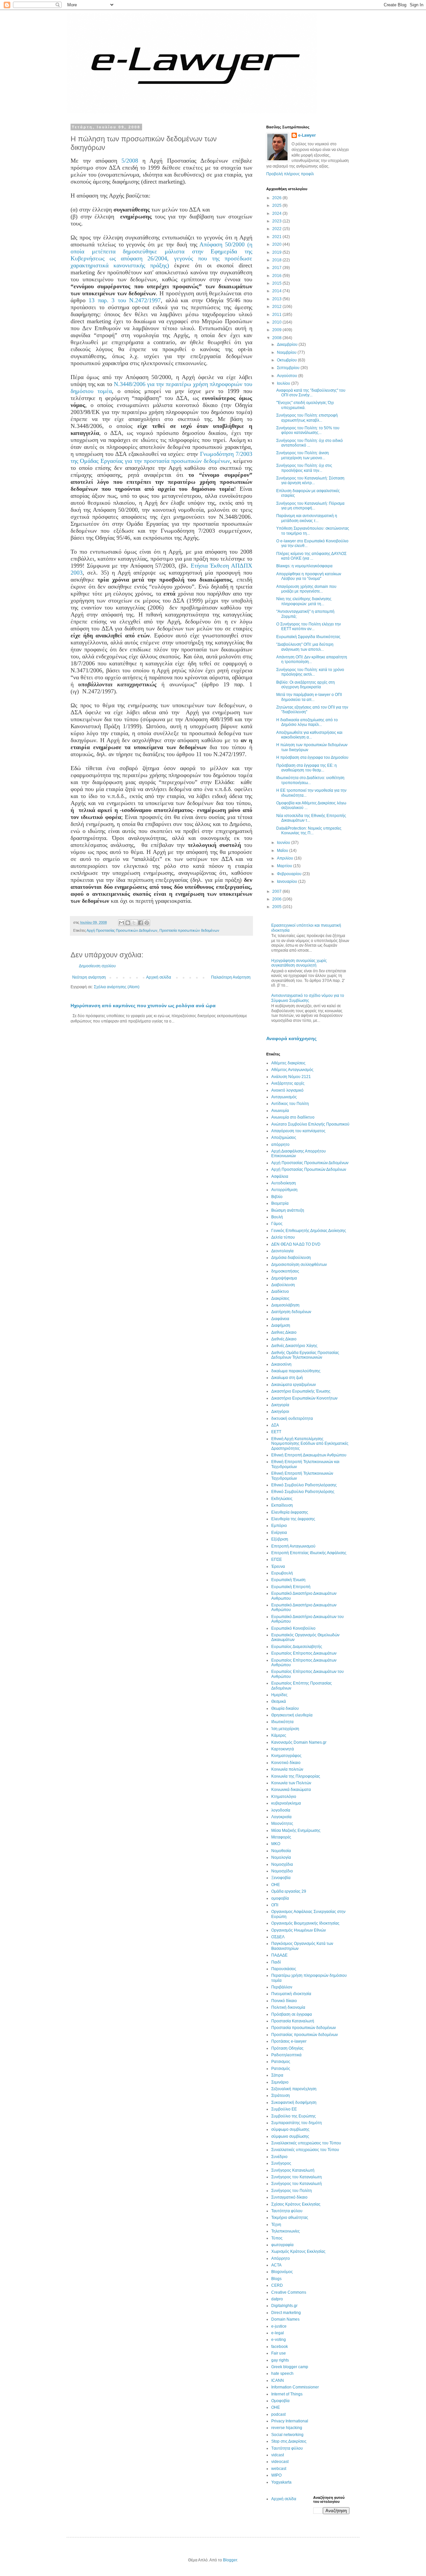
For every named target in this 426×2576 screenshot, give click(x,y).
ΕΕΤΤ (276, 1432)
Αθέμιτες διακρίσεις (288, 1063)
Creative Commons (289, 2292)
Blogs (276, 2279)
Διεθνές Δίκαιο (284, 1339)
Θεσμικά (279, 1701)
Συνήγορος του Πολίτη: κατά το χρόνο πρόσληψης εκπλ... (310, 672)
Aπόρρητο (281, 2258)
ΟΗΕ (276, 1885)
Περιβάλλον (282, 1987)
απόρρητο (280, 1145)
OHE (276, 2407)
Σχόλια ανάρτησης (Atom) (117, 987)
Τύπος (277, 2238)
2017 (277, 268)
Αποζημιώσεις (284, 1138)
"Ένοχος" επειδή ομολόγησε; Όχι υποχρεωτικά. (305, 405)
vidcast (278, 2455)
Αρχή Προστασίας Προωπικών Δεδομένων (309, 1169)
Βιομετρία (280, 1203)
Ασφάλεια (280, 1176)
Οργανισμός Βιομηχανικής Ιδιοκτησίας (305, 1923)
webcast (279, 2469)
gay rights (280, 2360)
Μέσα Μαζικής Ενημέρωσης (296, 1830)
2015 (277, 283)
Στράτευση (281, 2096)
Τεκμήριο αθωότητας (290, 2218)
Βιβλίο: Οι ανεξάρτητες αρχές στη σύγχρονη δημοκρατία (306, 685)
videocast (280, 2462)
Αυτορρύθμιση (284, 1190)
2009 (277, 330)
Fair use (279, 2353)
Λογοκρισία (281, 1817)
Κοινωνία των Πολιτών (291, 1783)
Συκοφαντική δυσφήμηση (294, 2102)
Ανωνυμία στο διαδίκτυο (293, 1117)
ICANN (278, 2380)
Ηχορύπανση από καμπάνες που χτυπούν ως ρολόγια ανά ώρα (143, 1006)
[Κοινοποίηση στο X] (134, 923)
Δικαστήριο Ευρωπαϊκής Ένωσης (301, 1391)
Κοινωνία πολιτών (287, 1769)
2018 (277, 260)
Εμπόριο (279, 1526)
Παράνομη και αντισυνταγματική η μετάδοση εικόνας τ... (307, 518)
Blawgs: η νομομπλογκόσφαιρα (304, 566)
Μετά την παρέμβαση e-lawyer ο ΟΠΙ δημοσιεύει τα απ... (309, 697)
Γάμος (277, 1224)
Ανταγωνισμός (284, 1097)
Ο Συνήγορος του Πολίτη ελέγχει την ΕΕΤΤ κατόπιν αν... (309, 626)
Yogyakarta (281, 2482)
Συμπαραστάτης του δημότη (297, 2123)
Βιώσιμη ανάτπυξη (288, 1210)
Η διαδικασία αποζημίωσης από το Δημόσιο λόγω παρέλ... (307, 722)
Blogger (230, 2560)
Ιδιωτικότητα (282, 1722)
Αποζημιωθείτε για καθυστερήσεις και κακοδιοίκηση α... (309, 735)
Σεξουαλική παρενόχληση (294, 2089)
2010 (277, 322)
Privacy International (290, 2421)
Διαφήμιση (281, 1325)
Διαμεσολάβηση (285, 1305)
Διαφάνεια (280, 1319)
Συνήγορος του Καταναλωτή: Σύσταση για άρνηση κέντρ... (310, 480)
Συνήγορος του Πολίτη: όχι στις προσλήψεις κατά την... (304, 468)
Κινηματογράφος (286, 1756)
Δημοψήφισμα (284, 1278)
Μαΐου (283, 851)
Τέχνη (276, 2225)
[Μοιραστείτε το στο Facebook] (140, 923)
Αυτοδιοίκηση (284, 1183)
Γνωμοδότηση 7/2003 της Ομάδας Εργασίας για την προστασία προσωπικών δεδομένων (161, 457)
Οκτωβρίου (287, 360)
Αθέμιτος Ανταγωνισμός (292, 1070)
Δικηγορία (280, 1405)
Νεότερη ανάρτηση (89, 977)
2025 (277, 205)
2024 (277, 213)
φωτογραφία (282, 2245)
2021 (277, 237)
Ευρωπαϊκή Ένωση (288, 1580)
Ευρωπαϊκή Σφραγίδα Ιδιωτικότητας (308, 637)
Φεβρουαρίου (290, 874)
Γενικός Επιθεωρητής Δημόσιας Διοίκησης (309, 1231)
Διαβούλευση (283, 1285)
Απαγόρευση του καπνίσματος (298, 1131)
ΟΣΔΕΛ (278, 1937)
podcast (278, 2414)
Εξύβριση (280, 1539)
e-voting (279, 2340)
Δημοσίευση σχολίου (97, 966)
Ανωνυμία (280, 1111)
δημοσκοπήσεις (285, 1271)
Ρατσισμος (281, 2062)
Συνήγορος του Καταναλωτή (297, 2184)
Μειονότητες (282, 1824)
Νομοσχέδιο (282, 1871)
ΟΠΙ (275, 1905)
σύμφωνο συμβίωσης (290, 2136)
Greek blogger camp (290, 2367)
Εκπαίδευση (282, 1505)
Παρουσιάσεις (284, 1969)
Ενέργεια (279, 1533)
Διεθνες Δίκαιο (284, 1332)
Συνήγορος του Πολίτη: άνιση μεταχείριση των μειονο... (303, 455)
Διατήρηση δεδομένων (291, 1312)
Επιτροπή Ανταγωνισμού (293, 1546)
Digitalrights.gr (284, 2306)
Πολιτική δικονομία (288, 2007)
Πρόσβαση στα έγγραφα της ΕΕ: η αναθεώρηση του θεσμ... (307, 768)
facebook (280, 2347)
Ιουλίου (284, 383)
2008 (277, 338)
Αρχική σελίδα (159, 977)
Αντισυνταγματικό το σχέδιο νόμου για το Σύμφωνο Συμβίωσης (308, 998)
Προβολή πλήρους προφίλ (290, 174)
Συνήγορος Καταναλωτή (293, 2170)
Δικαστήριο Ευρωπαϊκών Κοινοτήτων (304, 1398)
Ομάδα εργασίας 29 (289, 1891)
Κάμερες (279, 1735)
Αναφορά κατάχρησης (291, 1038)
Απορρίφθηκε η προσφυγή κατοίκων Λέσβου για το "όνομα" (309, 576)
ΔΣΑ (275, 1425)
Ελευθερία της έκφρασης (293, 1519)
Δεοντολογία (282, 1251)
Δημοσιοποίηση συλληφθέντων (299, 1265)
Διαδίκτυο (280, 1291)
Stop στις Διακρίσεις (289, 2441)
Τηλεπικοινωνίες (286, 2231)
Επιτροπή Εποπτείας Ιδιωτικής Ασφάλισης (309, 1553)
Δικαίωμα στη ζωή (287, 1378)
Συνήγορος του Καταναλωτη (297, 2177)
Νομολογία (281, 1857)
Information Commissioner (295, 2387)
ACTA (276, 2265)
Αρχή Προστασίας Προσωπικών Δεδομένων (122, 930)
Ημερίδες (279, 1695)
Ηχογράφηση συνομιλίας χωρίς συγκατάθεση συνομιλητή (299, 963)
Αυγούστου (288, 376)
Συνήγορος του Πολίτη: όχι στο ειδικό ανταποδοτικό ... (310, 443)
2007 (277, 891)
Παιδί (276, 1962)
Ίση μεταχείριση (285, 1729)
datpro (277, 2299)
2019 (277, 252)
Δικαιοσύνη (281, 1364)
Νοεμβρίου (287, 352)
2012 (277, 307)
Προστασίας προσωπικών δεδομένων (305, 2035)
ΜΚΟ (276, 1844)
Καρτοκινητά (283, 1749)
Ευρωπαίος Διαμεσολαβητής (297, 1647)
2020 (277, 244)
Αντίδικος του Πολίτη (290, 1104)
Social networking (287, 2435)
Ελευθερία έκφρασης (290, 1512)
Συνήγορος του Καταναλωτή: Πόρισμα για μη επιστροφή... (310, 506)
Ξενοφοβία (281, 1878)
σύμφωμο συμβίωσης (290, 2129)
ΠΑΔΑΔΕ (279, 1955)
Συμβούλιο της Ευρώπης (294, 2116)
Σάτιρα (277, 2075)
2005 (277, 907)
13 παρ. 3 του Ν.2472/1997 (125, 300)
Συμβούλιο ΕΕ (284, 2109)
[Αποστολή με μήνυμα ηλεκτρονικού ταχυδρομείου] (121, 923)
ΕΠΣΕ (277, 1559)
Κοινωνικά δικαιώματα (291, 1790)
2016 (277, 276)
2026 (277, 198)
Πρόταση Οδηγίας (287, 2048)
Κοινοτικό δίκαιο (286, 1763)
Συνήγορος (281, 2163)
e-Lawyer (307, 135)
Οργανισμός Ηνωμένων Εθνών (299, 1930)
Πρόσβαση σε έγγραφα (292, 2014)
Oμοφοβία (280, 2401)
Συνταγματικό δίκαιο (289, 2197)
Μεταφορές (281, 1837)
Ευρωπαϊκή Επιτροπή (291, 1587)
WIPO (276, 2475)
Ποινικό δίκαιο (284, 2001)
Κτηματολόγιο (284, 1797)
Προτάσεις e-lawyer (289, 2041)
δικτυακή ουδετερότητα (292, 1419)
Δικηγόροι (280, 1412)
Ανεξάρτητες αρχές (288, 1083)
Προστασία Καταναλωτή (293, 2021)
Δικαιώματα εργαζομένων (294, 1385)
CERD (277, 2285)
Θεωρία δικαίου (285, 1708)
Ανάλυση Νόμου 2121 (291, 1077)
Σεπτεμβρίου (289, 368)
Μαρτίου (285, 866)
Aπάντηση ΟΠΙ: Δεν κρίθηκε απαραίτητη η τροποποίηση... (312, 659)
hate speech (282, 2373)
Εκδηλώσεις (282, 1499)
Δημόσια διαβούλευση (291, 1258)
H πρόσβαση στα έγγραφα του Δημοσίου (312, 757)
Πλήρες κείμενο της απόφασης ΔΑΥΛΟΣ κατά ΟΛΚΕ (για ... (311, 556)
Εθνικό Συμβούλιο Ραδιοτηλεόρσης (303, 1492)
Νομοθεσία (281, 1851)
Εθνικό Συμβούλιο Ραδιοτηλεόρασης (304, 1485)
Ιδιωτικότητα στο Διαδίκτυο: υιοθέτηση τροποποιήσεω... (310, 780)
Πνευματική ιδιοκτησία (291, 1994)
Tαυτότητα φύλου (287, 2448)
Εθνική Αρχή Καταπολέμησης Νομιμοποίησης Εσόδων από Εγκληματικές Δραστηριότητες (310, 1444)
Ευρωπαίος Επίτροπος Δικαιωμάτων (304, 1653)
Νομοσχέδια (282, 1864)
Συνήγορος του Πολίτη (292, 2191)
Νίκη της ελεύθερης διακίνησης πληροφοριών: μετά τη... (304, 601)
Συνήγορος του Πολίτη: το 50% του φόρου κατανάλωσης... (308, 430)
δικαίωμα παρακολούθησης (296, 1371)
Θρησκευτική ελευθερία (292, 1715)
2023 (277, 221)
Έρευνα (278, 1566)
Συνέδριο (279, 2157)
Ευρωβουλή (282, 1573)
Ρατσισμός (281, 2069)
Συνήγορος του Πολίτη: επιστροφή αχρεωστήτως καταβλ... (307, 418)
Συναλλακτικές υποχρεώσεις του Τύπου (306, 2143)
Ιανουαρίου (288, 881)
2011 (277, 315)
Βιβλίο (277, 1197)
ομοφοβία (280, 1898)
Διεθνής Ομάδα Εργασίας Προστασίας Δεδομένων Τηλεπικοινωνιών (305, 1355)
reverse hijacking (287, 2428)
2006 (277, 899)
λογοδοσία (281, 1810)
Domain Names (285, 2319)
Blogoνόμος (282, 2272)
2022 (277, 229)
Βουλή (277, 1217)
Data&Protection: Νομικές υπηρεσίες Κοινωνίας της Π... (309, 831)
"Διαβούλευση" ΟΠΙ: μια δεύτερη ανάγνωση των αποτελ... (305, 647)
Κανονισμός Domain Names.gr (299, 1742)
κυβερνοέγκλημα (286, 1803)
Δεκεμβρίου (288, 344)
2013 (277, 299)
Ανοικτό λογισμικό (287, 1090)
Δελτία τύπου (283, 1237)
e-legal (278, 2333)
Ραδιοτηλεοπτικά (286, 2055)
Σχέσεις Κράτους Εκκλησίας (296, 2204)
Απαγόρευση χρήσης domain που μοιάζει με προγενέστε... (306, 589)
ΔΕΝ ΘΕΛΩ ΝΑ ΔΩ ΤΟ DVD (296, 1244)
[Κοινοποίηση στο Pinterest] (147, 923)
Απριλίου (286, 858)
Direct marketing (286, 2313)
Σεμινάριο (280, 2082)
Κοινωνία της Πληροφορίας (296, 1776)
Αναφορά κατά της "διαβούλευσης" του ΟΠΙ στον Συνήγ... (311, 393)
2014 (277, 291)
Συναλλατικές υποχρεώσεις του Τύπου (305, 2150)
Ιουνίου (284, 843)
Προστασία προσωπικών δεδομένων (189, 930)
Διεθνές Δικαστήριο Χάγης (294, 1346)
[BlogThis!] (128, 923)
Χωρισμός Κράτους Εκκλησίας (298, 2251)
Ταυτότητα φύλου (287, 2211)
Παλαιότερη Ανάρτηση (231, 977)
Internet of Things (287, 2394)
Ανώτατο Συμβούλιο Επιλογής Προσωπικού (310, 1124)
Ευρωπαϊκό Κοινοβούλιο (293, 1628)
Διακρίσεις (280, 1298)
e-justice (279, 2326)
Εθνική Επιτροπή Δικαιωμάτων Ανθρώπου (309, 1455)
